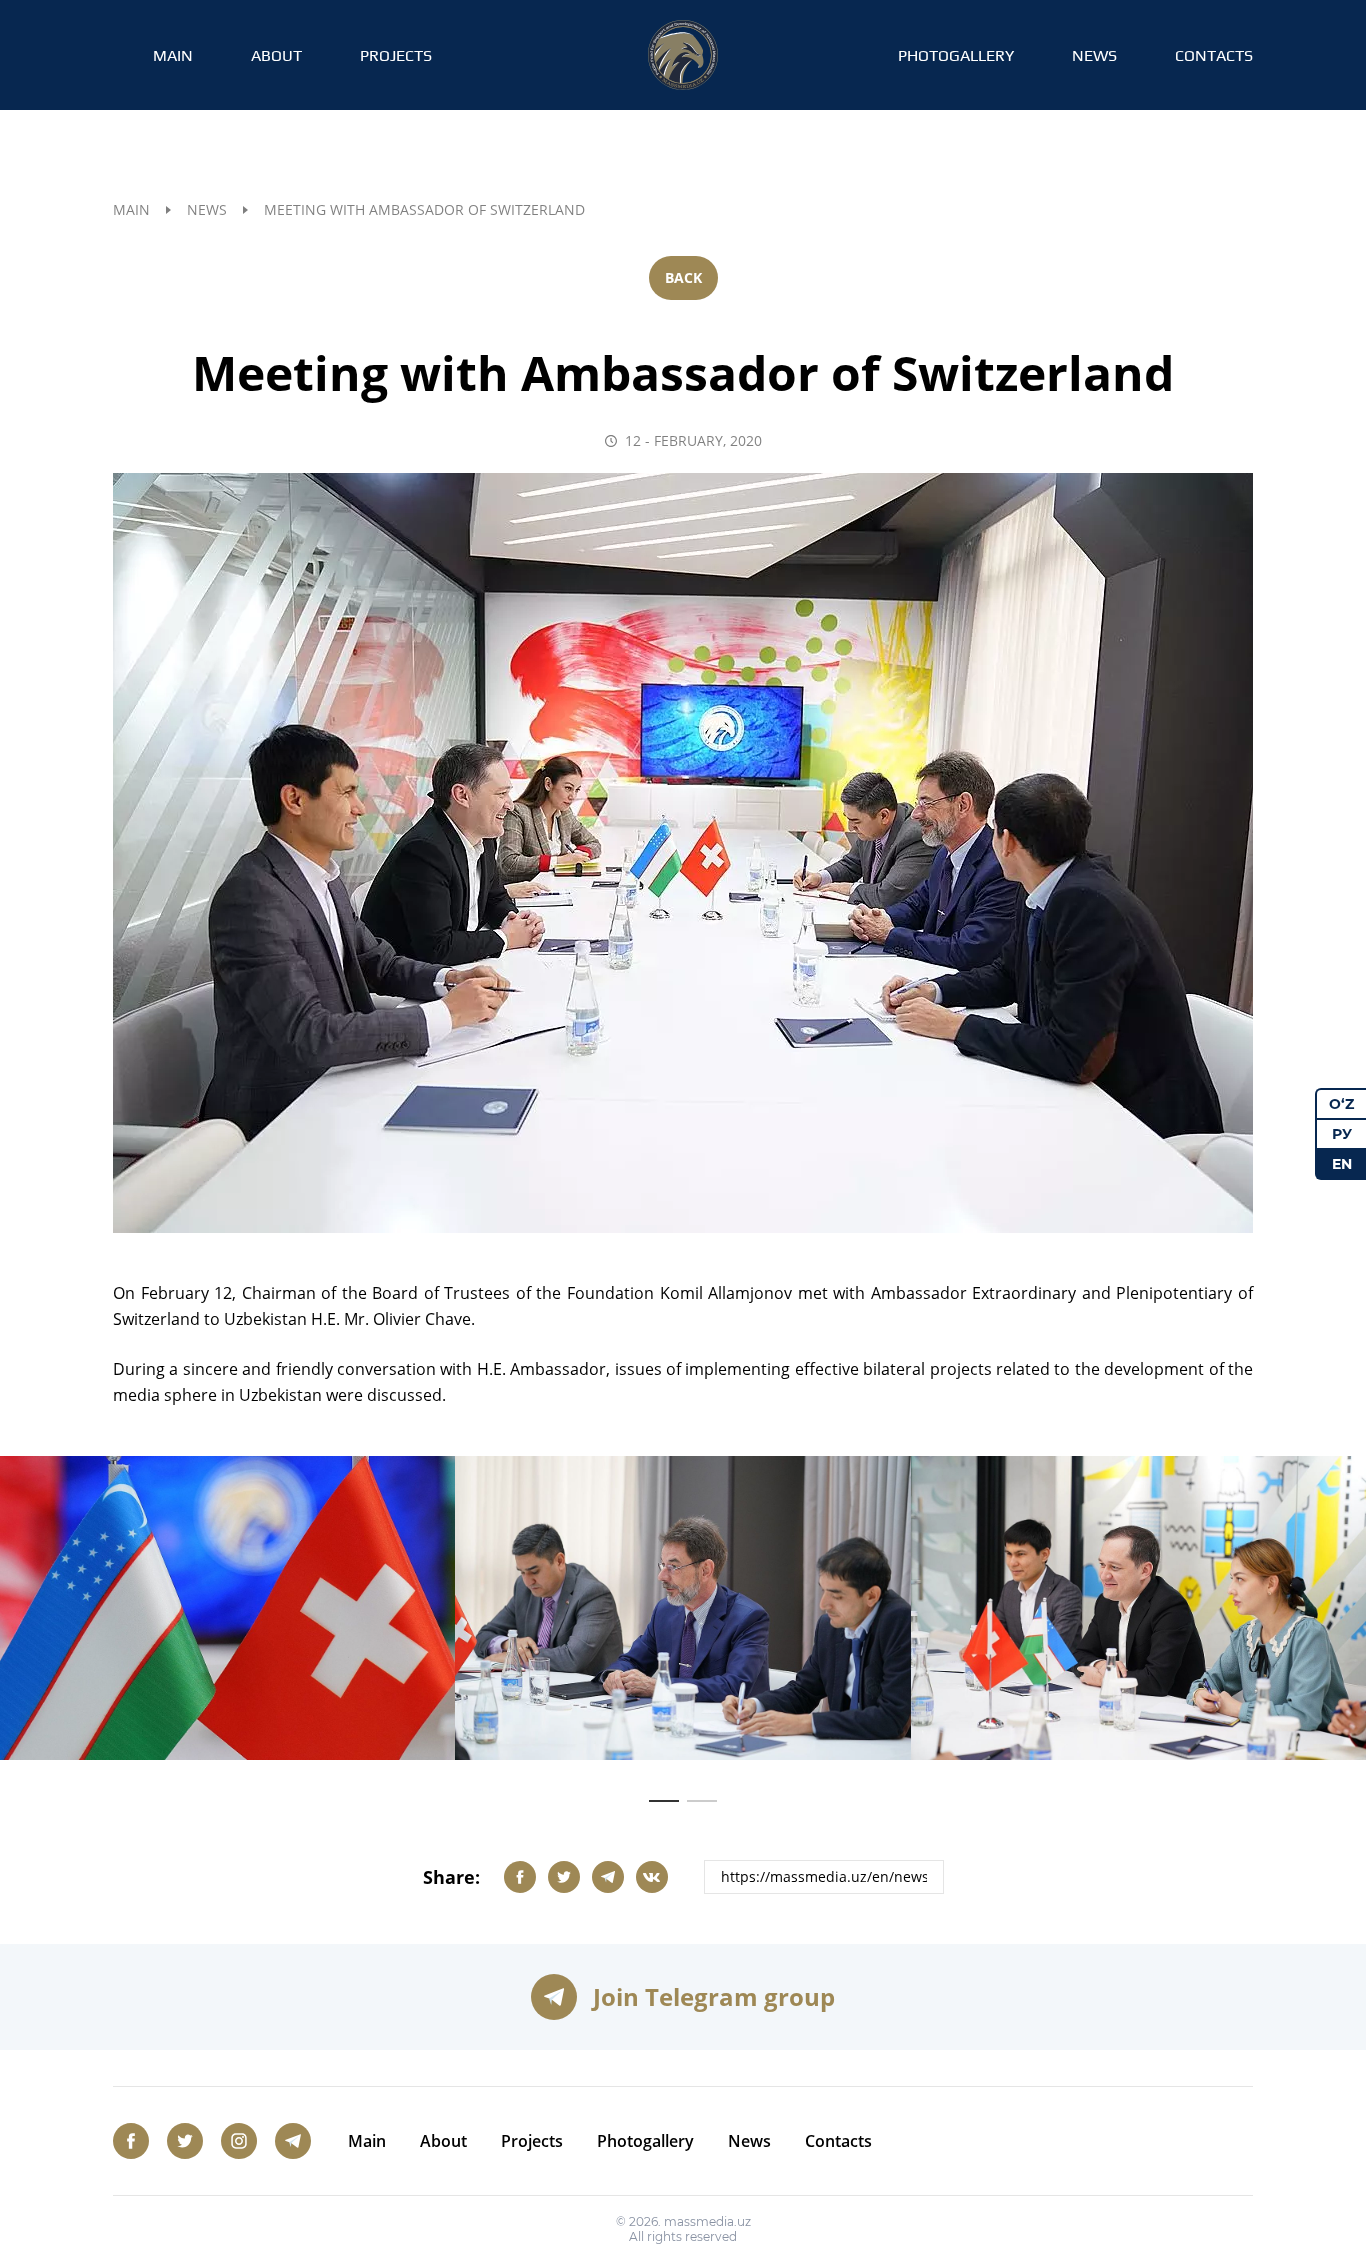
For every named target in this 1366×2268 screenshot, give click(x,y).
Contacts (1214, 55)
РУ (1342, 1134)
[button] (664, 1801)
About (276, 55)
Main (173, 55)
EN (1342, 1164)
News (1094, 55)
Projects (396, 55)
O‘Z (1341, 1104)
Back (683, 277)
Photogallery (956, 55)
